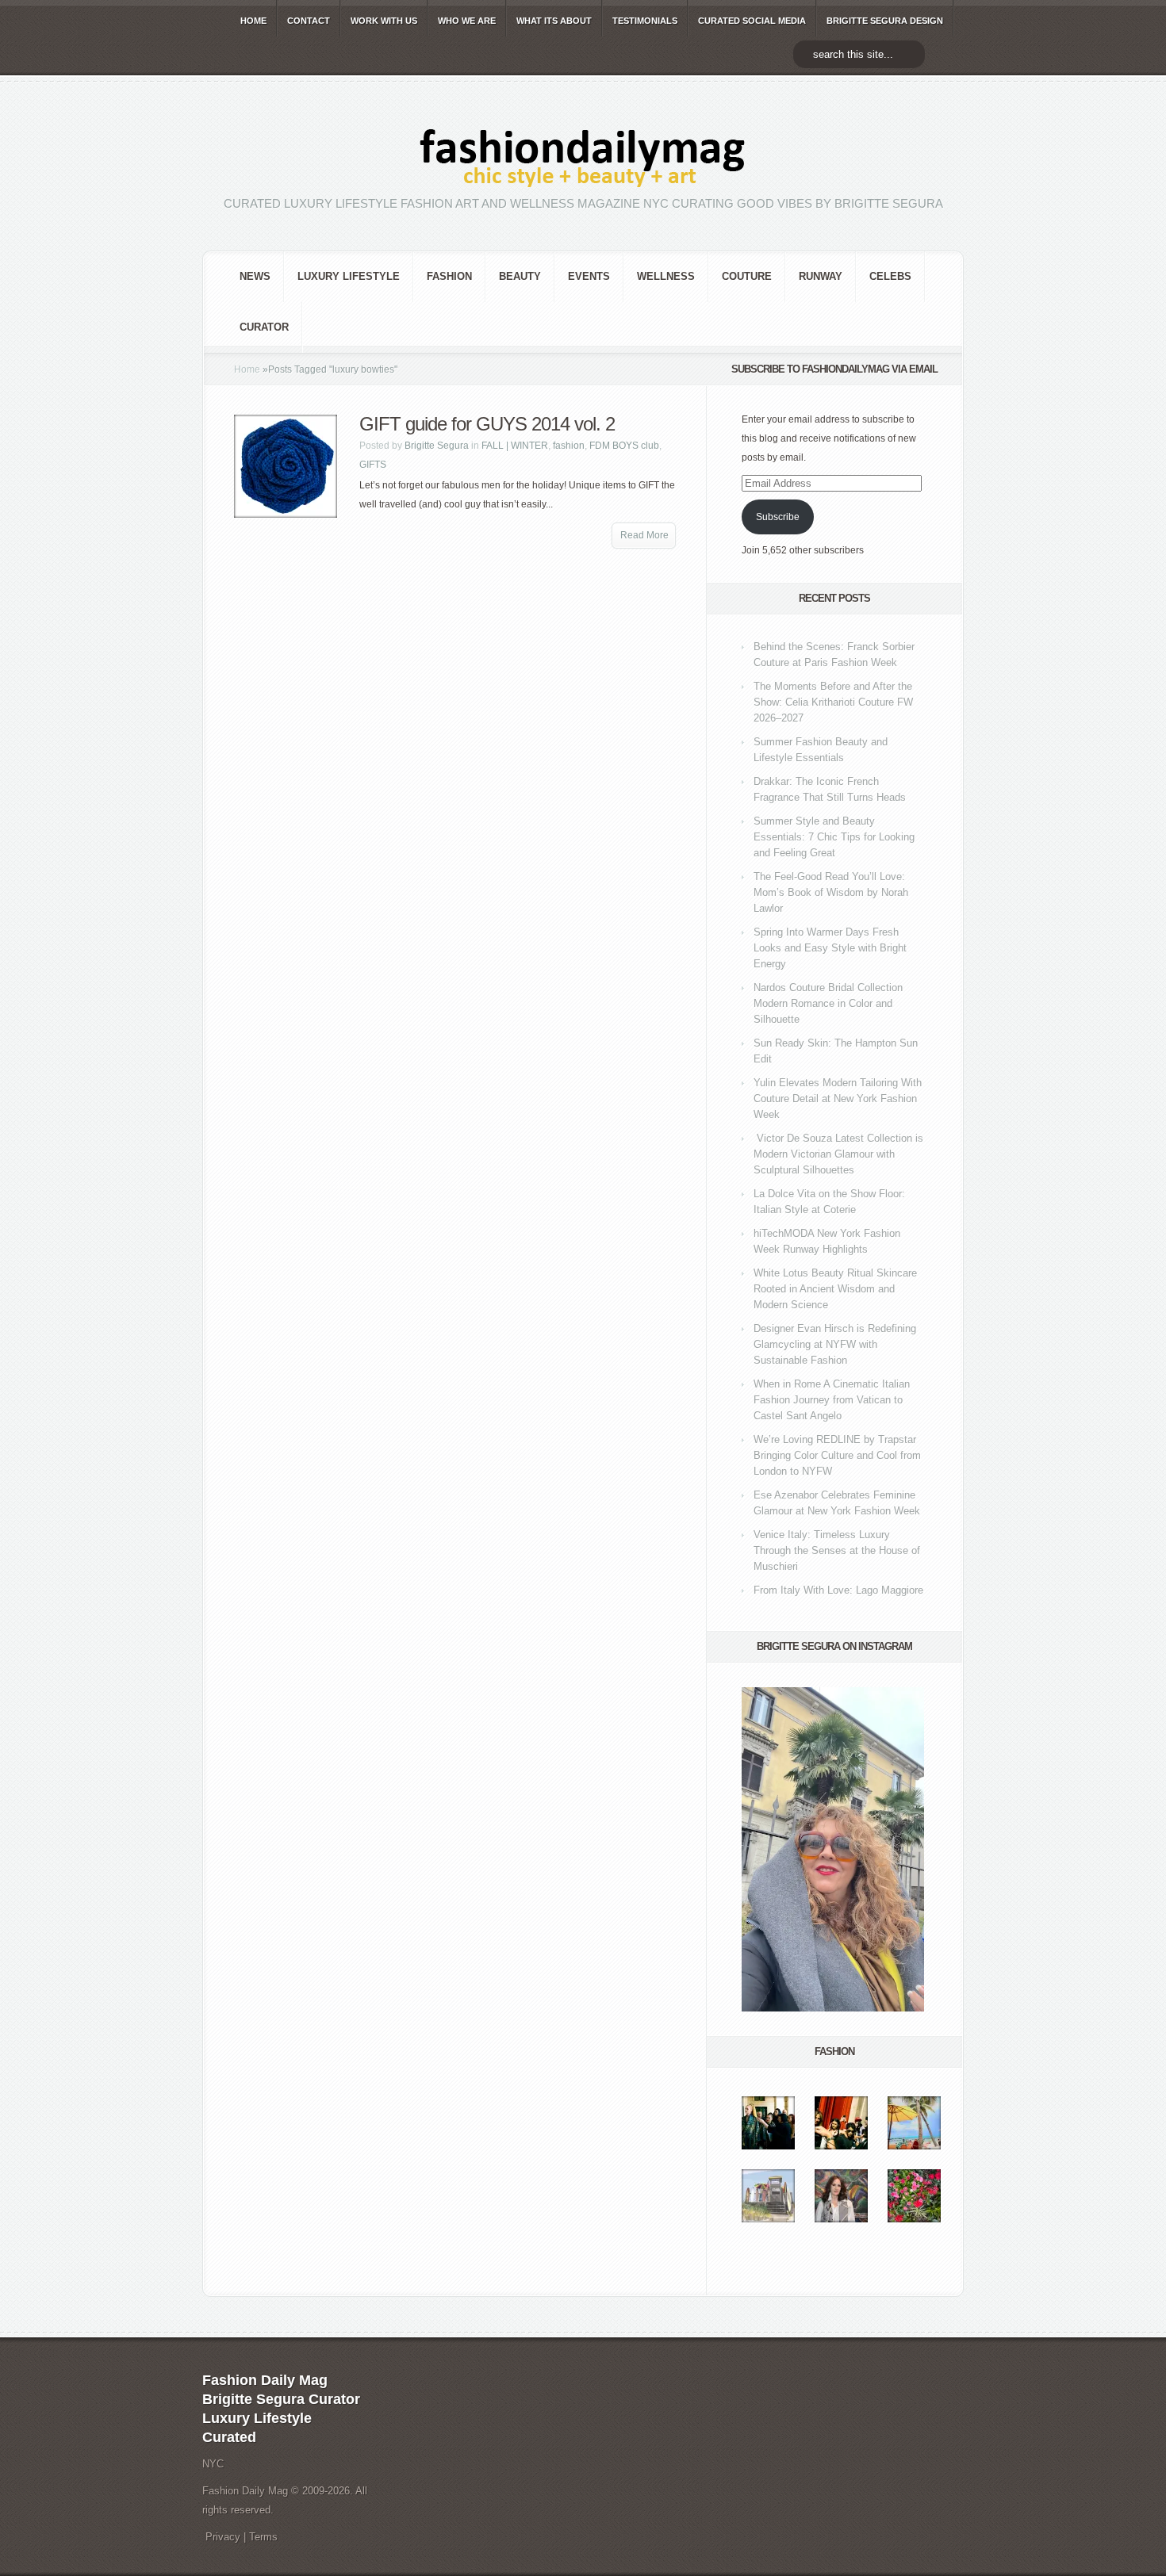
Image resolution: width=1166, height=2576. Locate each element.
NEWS (255, 276)
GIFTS (373, 465)
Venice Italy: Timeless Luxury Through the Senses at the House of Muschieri (837, 1550)
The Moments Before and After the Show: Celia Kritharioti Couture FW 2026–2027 (833, 702)
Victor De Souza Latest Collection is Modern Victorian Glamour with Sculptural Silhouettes (838, 1154)
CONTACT (309, 21)
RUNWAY (821, 276)
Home (247, 369)
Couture (747, 276)
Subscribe (778, 517)
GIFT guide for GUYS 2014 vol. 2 (487, 424)
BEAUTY (520, 276)
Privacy (223, 2537)
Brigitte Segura (437, 446)
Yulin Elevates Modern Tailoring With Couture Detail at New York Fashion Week (838, 1099)
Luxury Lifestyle (349, 276)
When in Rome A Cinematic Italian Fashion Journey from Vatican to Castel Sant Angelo (832, 1400)
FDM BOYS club (624, 446)
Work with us (384, 21)
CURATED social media (752, 21)
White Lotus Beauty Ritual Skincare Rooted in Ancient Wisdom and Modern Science (835, 1289)
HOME (253, 21)
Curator (264, 327)
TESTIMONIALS (645, 21)
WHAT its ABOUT (554, 21)
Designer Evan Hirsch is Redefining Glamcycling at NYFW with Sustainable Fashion (835, 1344)
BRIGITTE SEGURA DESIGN (885, 21)
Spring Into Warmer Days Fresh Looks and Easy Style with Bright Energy (830, 948)
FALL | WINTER (515, 446)
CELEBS (890, 276)
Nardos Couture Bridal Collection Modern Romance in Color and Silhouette (828, 1003)
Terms (263, 2537)
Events (589, 276)
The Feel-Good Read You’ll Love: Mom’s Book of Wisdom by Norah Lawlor (831, 892)
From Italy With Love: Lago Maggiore (838, 1590)
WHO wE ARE (467, 21)
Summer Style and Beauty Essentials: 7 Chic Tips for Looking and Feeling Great (834, 837)
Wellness (666, 276)
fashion (449, 276)
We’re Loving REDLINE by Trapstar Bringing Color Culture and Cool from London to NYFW (837, 1455)
